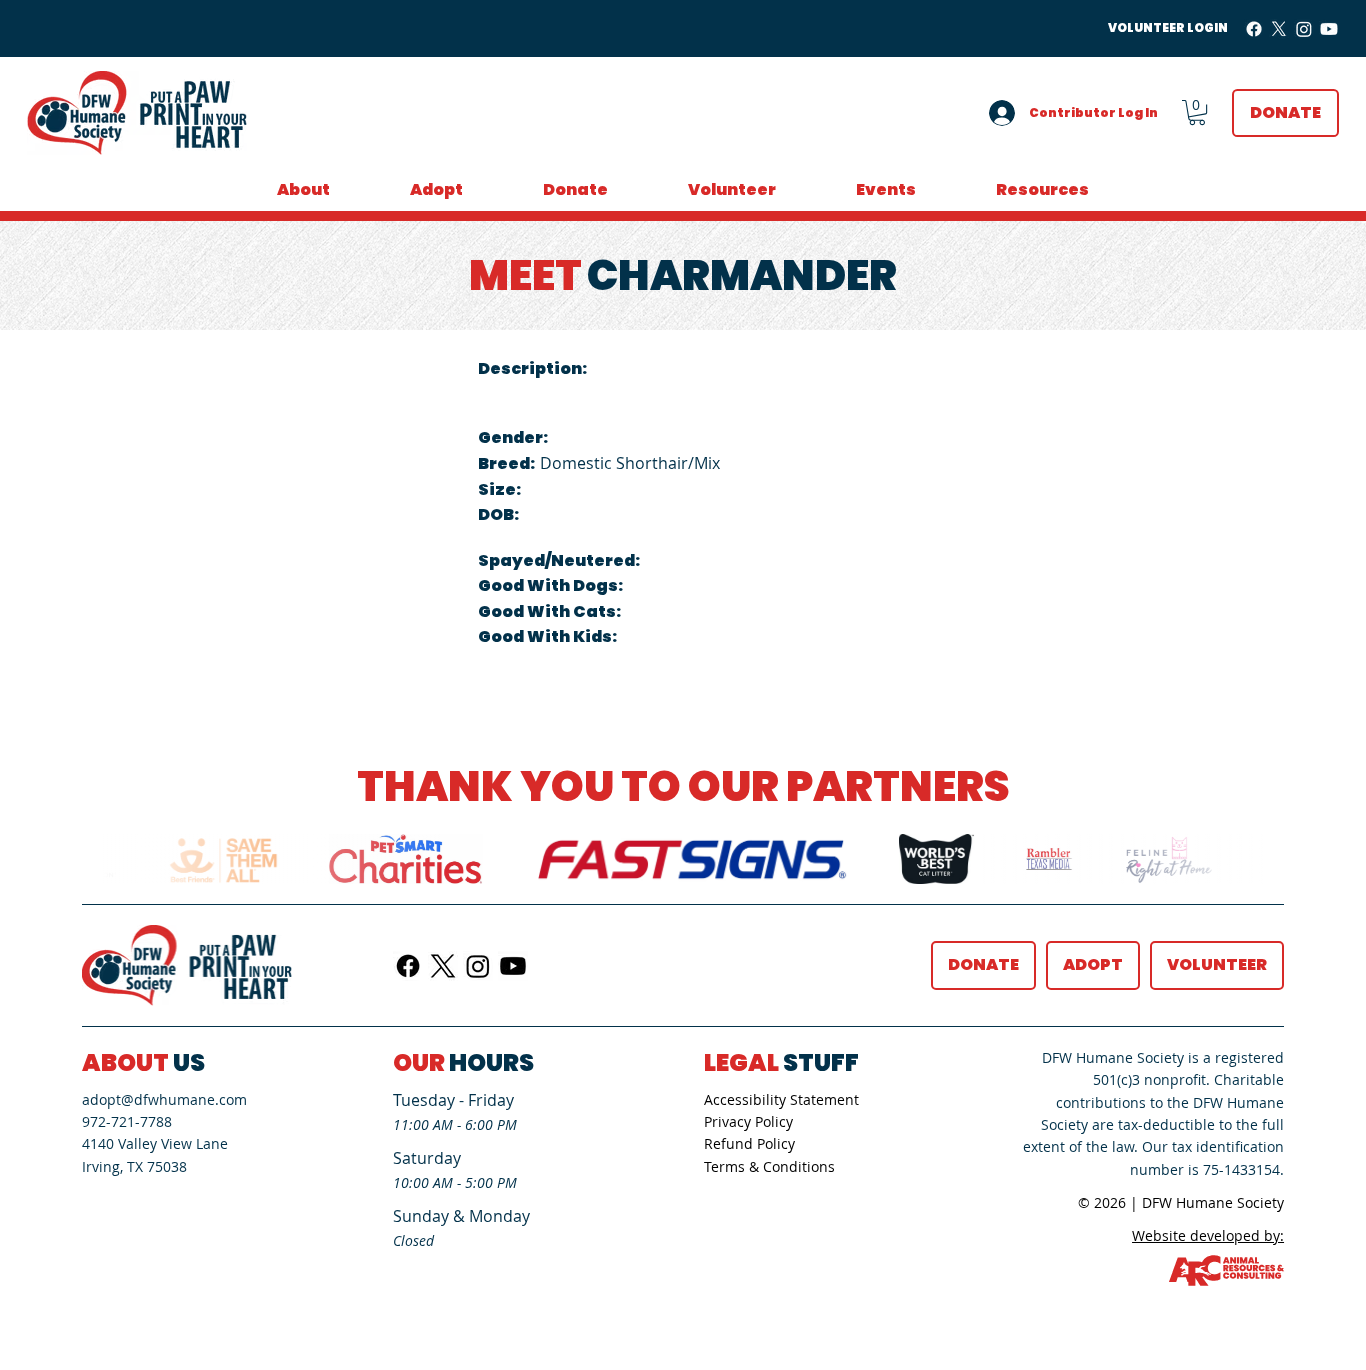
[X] (1279, 29)
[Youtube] (1329, 29)
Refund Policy (749, 1143)
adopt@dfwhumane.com (164, 1099)
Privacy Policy (748, 1121)
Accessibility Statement (781, 1099)
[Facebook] (1254, 29)
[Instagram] (1304, 29)
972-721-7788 (127, 1121)
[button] (1197, 112)
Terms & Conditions (769, 1166)
